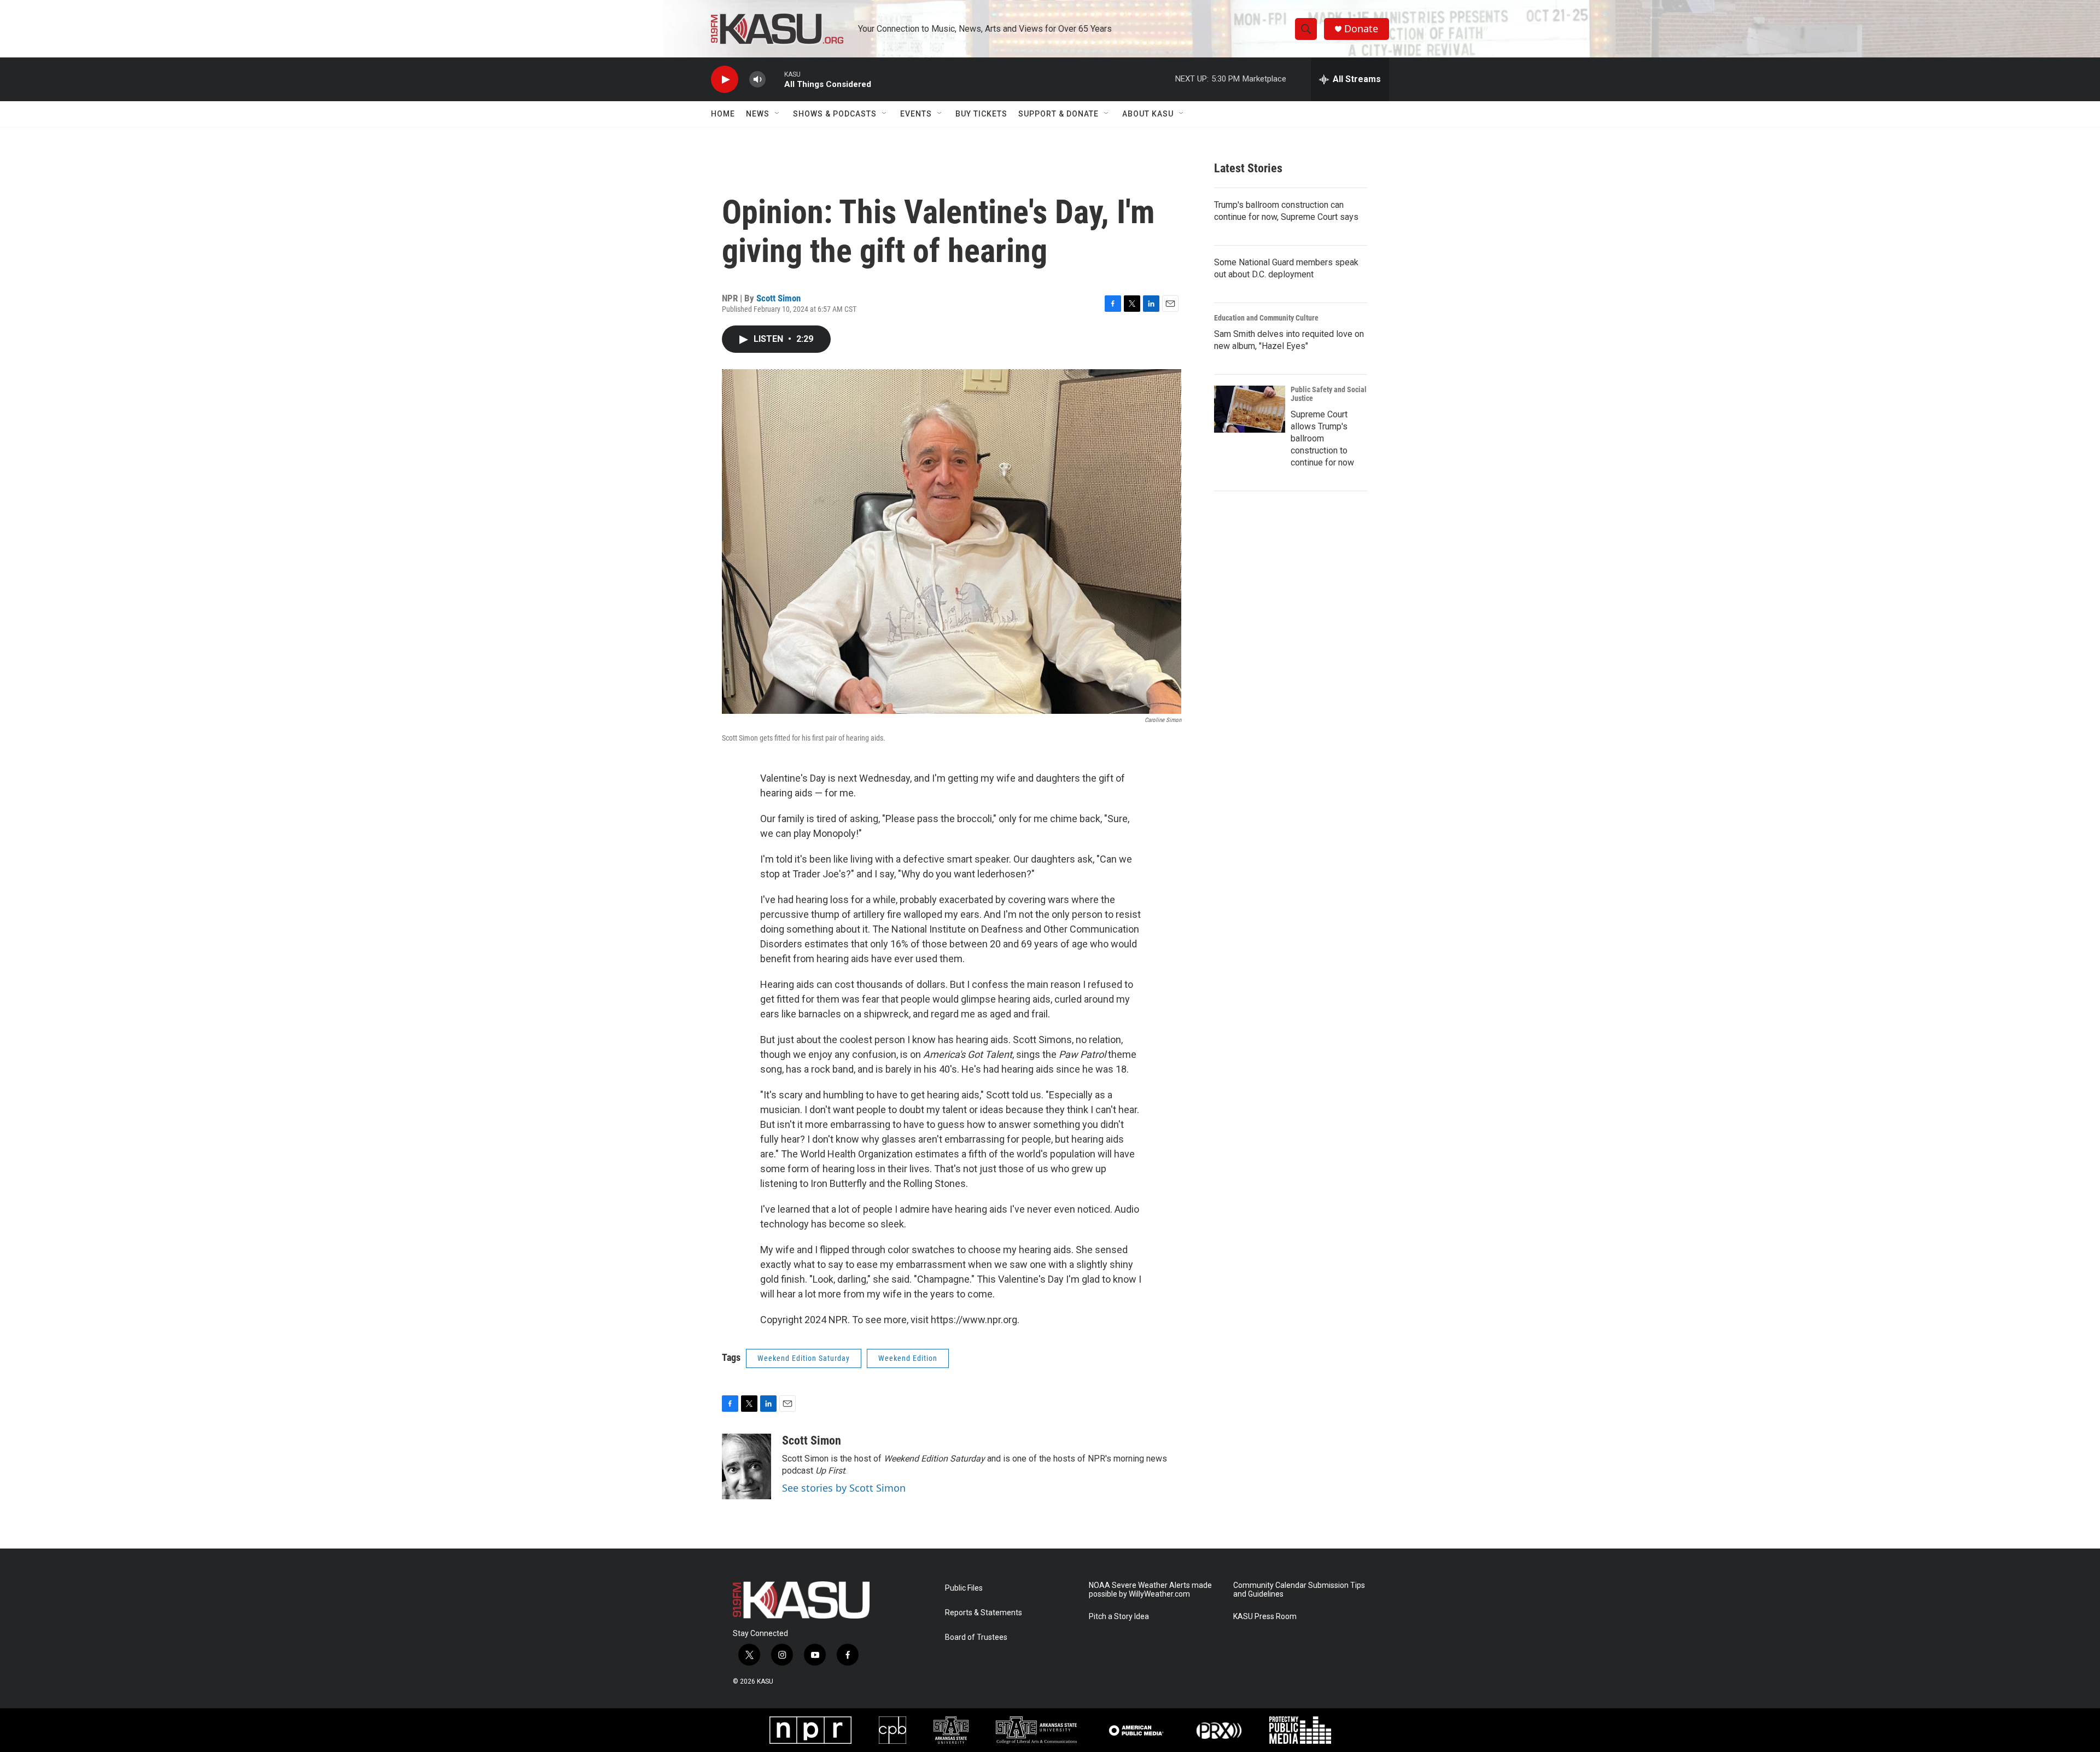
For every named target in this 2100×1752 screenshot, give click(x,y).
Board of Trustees (976, 1637)
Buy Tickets (981, 114)
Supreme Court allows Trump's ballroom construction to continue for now (1322, 438)
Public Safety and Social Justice (1329, 394)
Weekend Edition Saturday (804, 1358)
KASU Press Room (1265, 1617)
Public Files (964, 1588)
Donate (1361, 29)
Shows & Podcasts (835, 114)
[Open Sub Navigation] (778, 114)
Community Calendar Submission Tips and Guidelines (1299, 1590)
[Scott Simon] (746, 1466)
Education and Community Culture (1266, 318)
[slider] (775, 79)
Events (916, 114)
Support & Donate (1058, 114)
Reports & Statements (984, 1613)
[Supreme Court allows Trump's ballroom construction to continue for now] (1250, 409)
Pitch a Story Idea (1119, 1617)
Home (723, 114)
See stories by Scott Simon (844, 1488)
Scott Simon (778, 298)
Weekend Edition (908, 1358)
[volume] (757, 80)
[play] (725, 80)
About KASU (1148, 114)
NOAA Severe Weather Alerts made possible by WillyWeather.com (1150, 1590)
